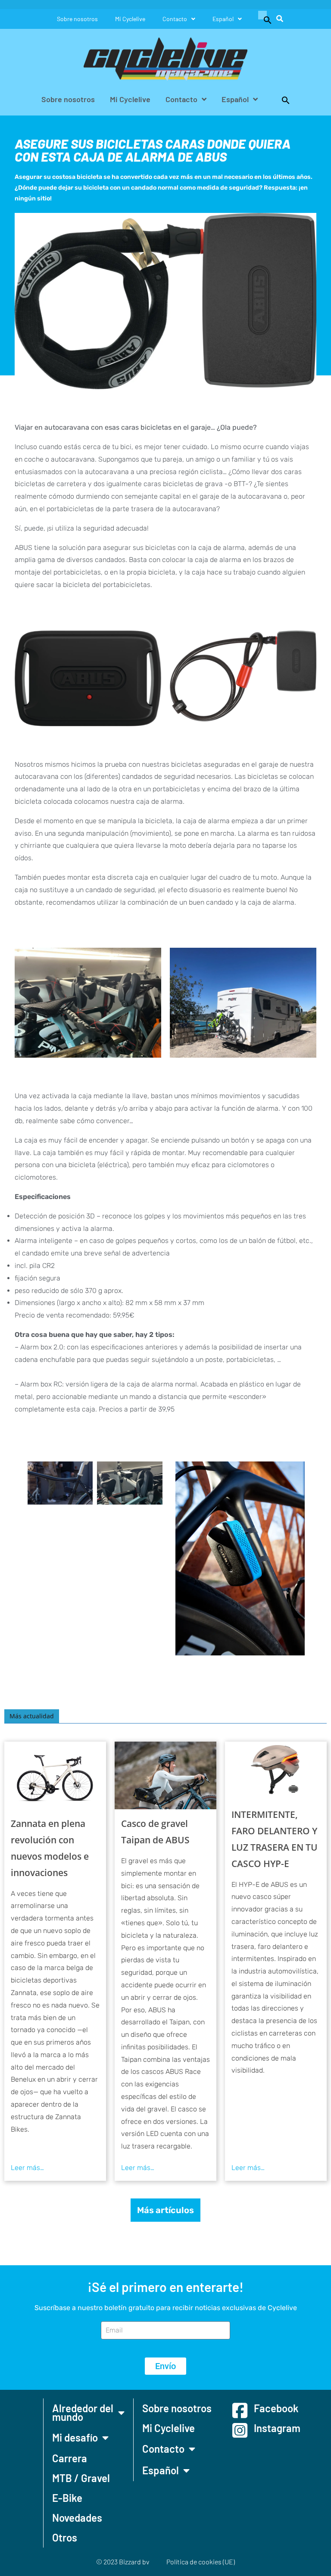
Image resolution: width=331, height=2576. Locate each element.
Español (223, 19)
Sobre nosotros (77, 19)
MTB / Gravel (81, 2478)
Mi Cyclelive (130, 19)
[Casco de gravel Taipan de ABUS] (165, 1775)
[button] (263, 19)
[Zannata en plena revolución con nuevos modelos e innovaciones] (55, 1775)
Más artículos (165, 2210)
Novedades (77, 2518)
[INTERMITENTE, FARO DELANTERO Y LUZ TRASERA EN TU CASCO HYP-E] (276, 1771)
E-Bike (67, 2498)
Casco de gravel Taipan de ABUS (155, 1832)
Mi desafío (75, 2437)
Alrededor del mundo (83, 2412)
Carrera (70, 2458)
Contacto (175, 19)
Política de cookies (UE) (201, 2562)
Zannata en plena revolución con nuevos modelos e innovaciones (50, 1848)
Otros (65, 2537)
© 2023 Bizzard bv (123, 2562)
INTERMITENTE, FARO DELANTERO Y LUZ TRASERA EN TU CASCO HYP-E (275, 1839)
